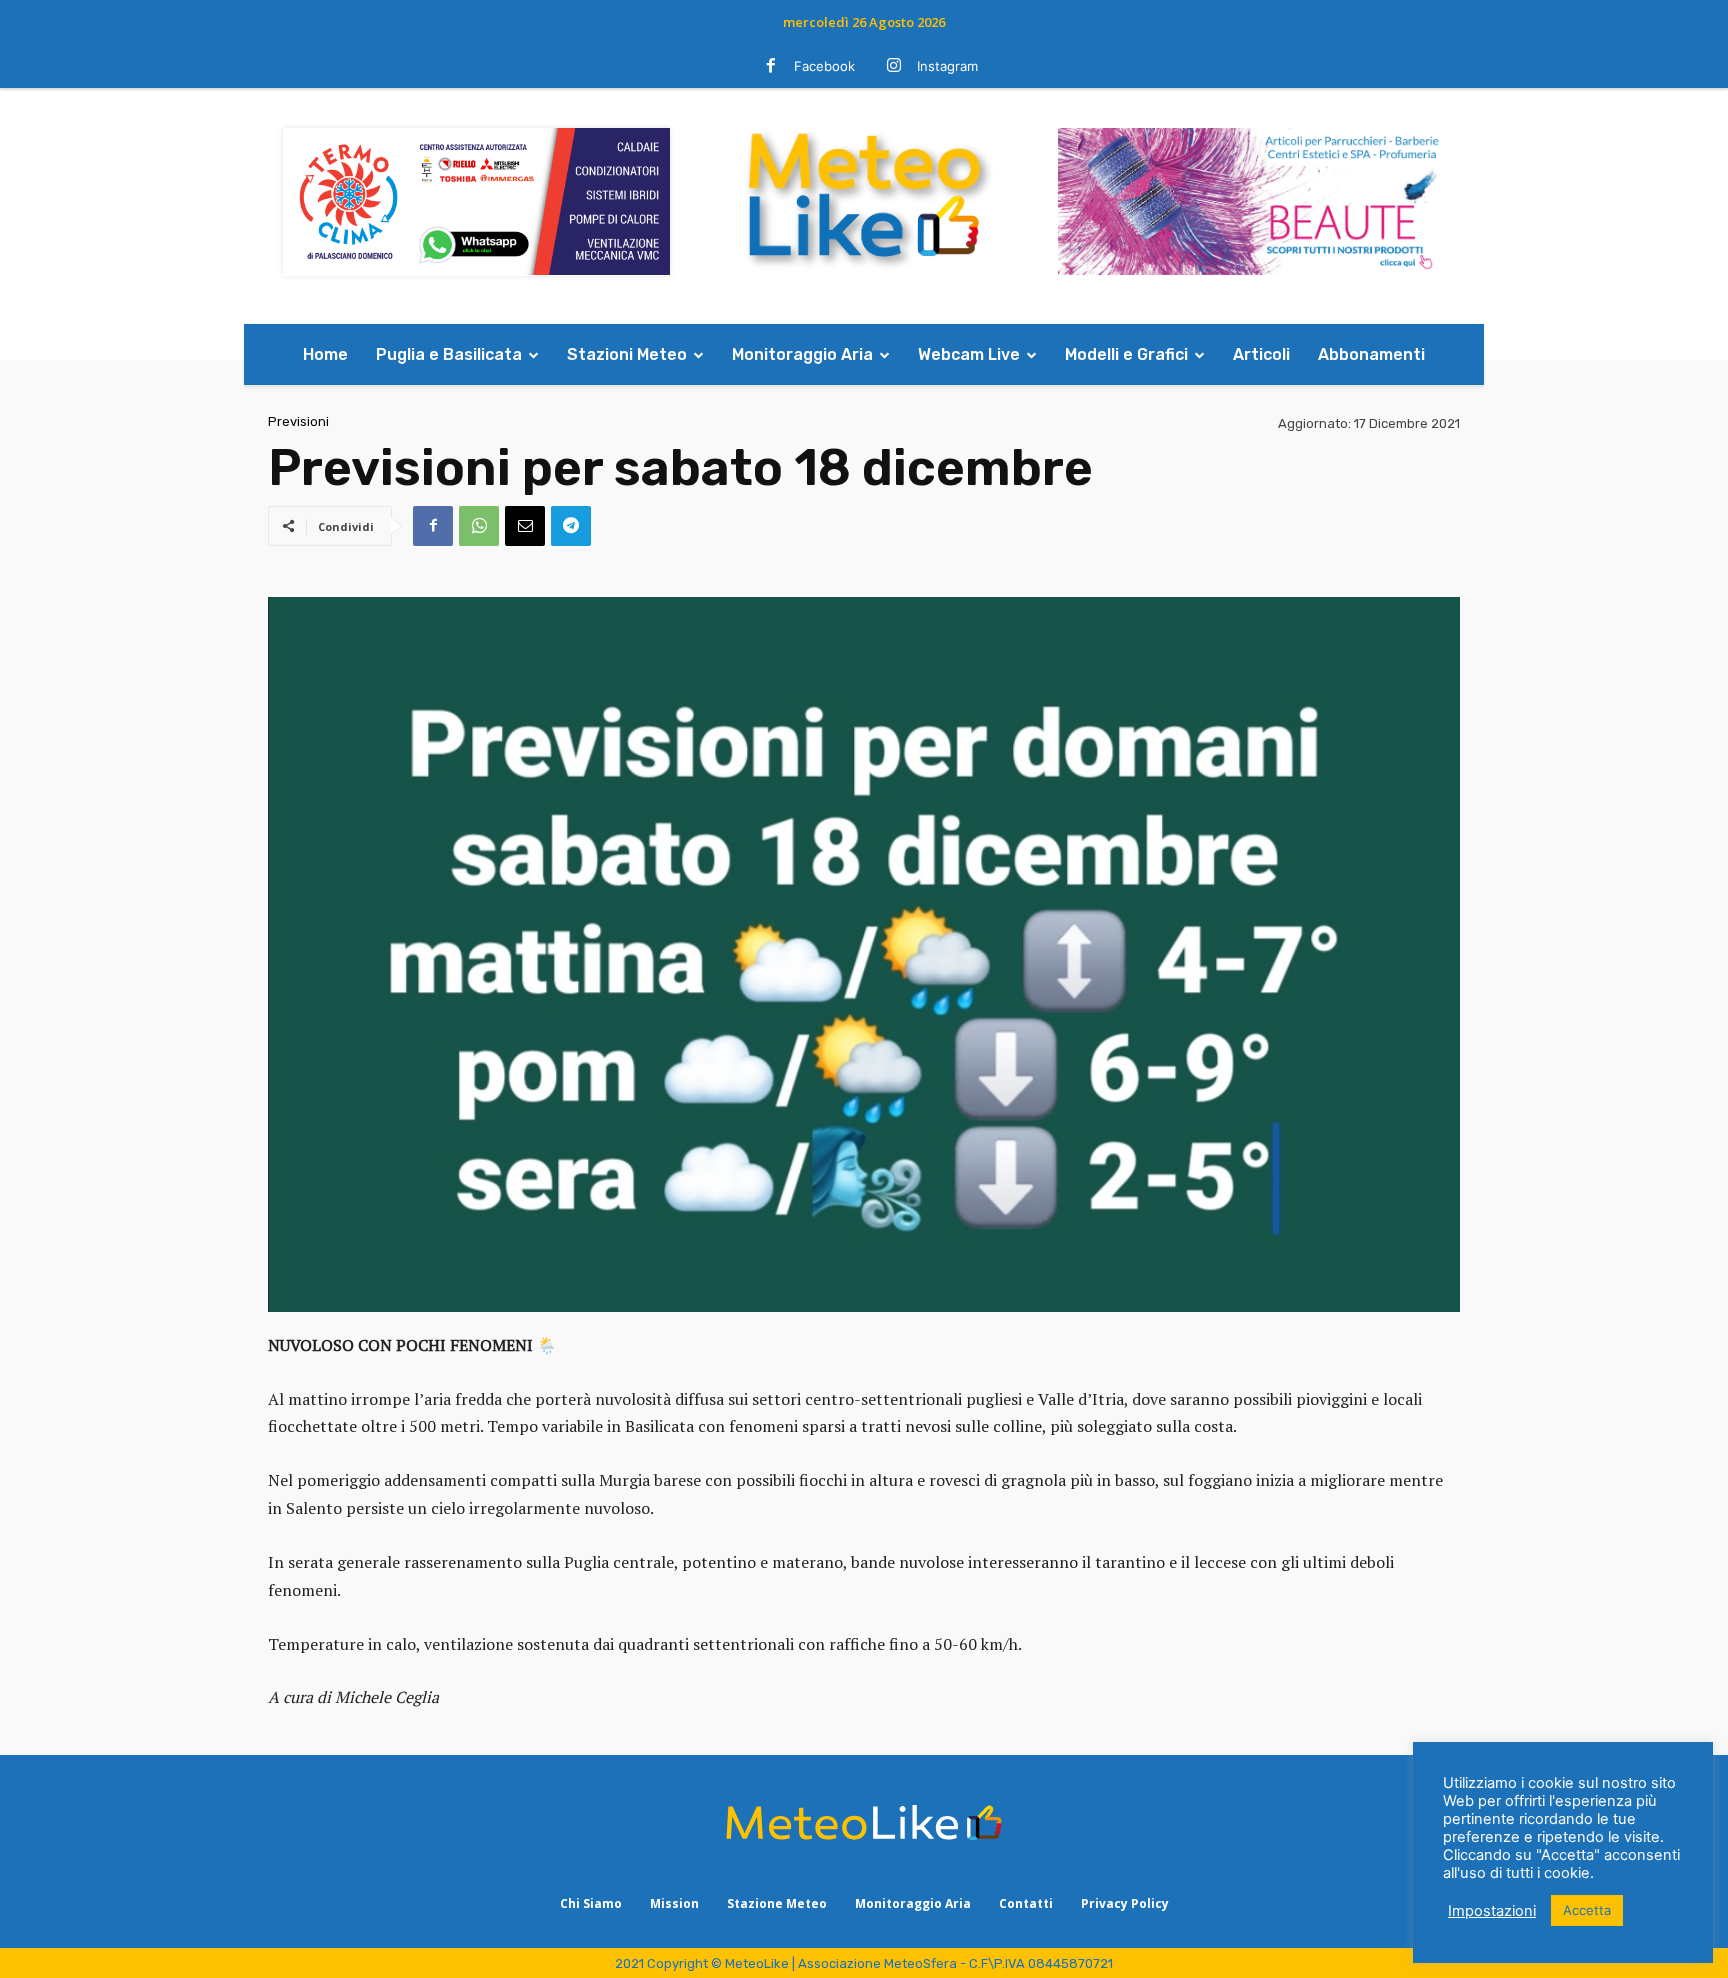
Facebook (824, 66)
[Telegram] (571, 526)
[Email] (525, 526)
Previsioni (298, 421)
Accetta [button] (1587, 1910)
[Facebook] (771, 67)
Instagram (947, 66)
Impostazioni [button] (1492, 1911)
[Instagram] (894, 67)
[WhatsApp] (479, 526)
